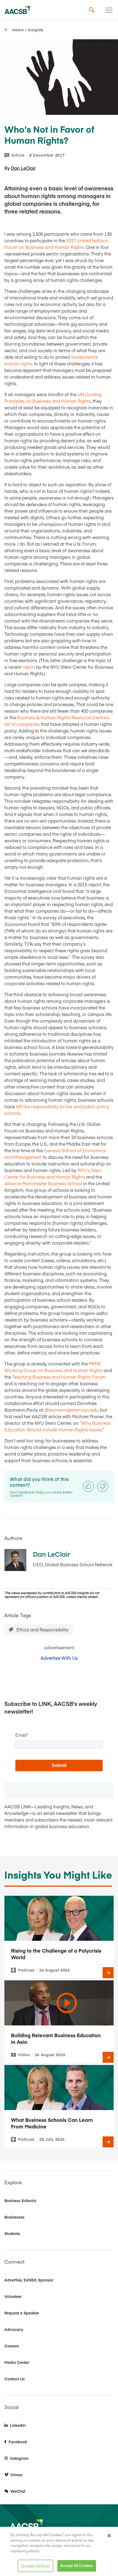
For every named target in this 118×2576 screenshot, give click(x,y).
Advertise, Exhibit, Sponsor (29, 2280)
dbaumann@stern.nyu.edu (71, 1410)
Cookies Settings (35, 2566)
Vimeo (16, 2475)
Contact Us (15, 2379)
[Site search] (92, 10)
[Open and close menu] (109, 10)
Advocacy (14, 2329)
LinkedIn (18, 2425)
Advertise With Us (59, 1658)
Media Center (17, 2362)
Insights (36, 30)
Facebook (18, 2442)
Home (18, 30)
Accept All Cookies (77, 2566)
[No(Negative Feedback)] (103, 1486)
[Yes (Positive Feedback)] (88, 1486)
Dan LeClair (23, 168)
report (29, 667)
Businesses (14, 2217)
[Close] (109, 2536)
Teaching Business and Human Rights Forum (59, 1377)
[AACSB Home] (17, 10)
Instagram (19, 2458)
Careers (12, 2346)
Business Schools (20, 2200)
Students (12, 2233)
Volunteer (13, 2296)
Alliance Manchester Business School (43, 1183)
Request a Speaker (22, 2313)
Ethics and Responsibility (43, 1630)
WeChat (18, 2491)
